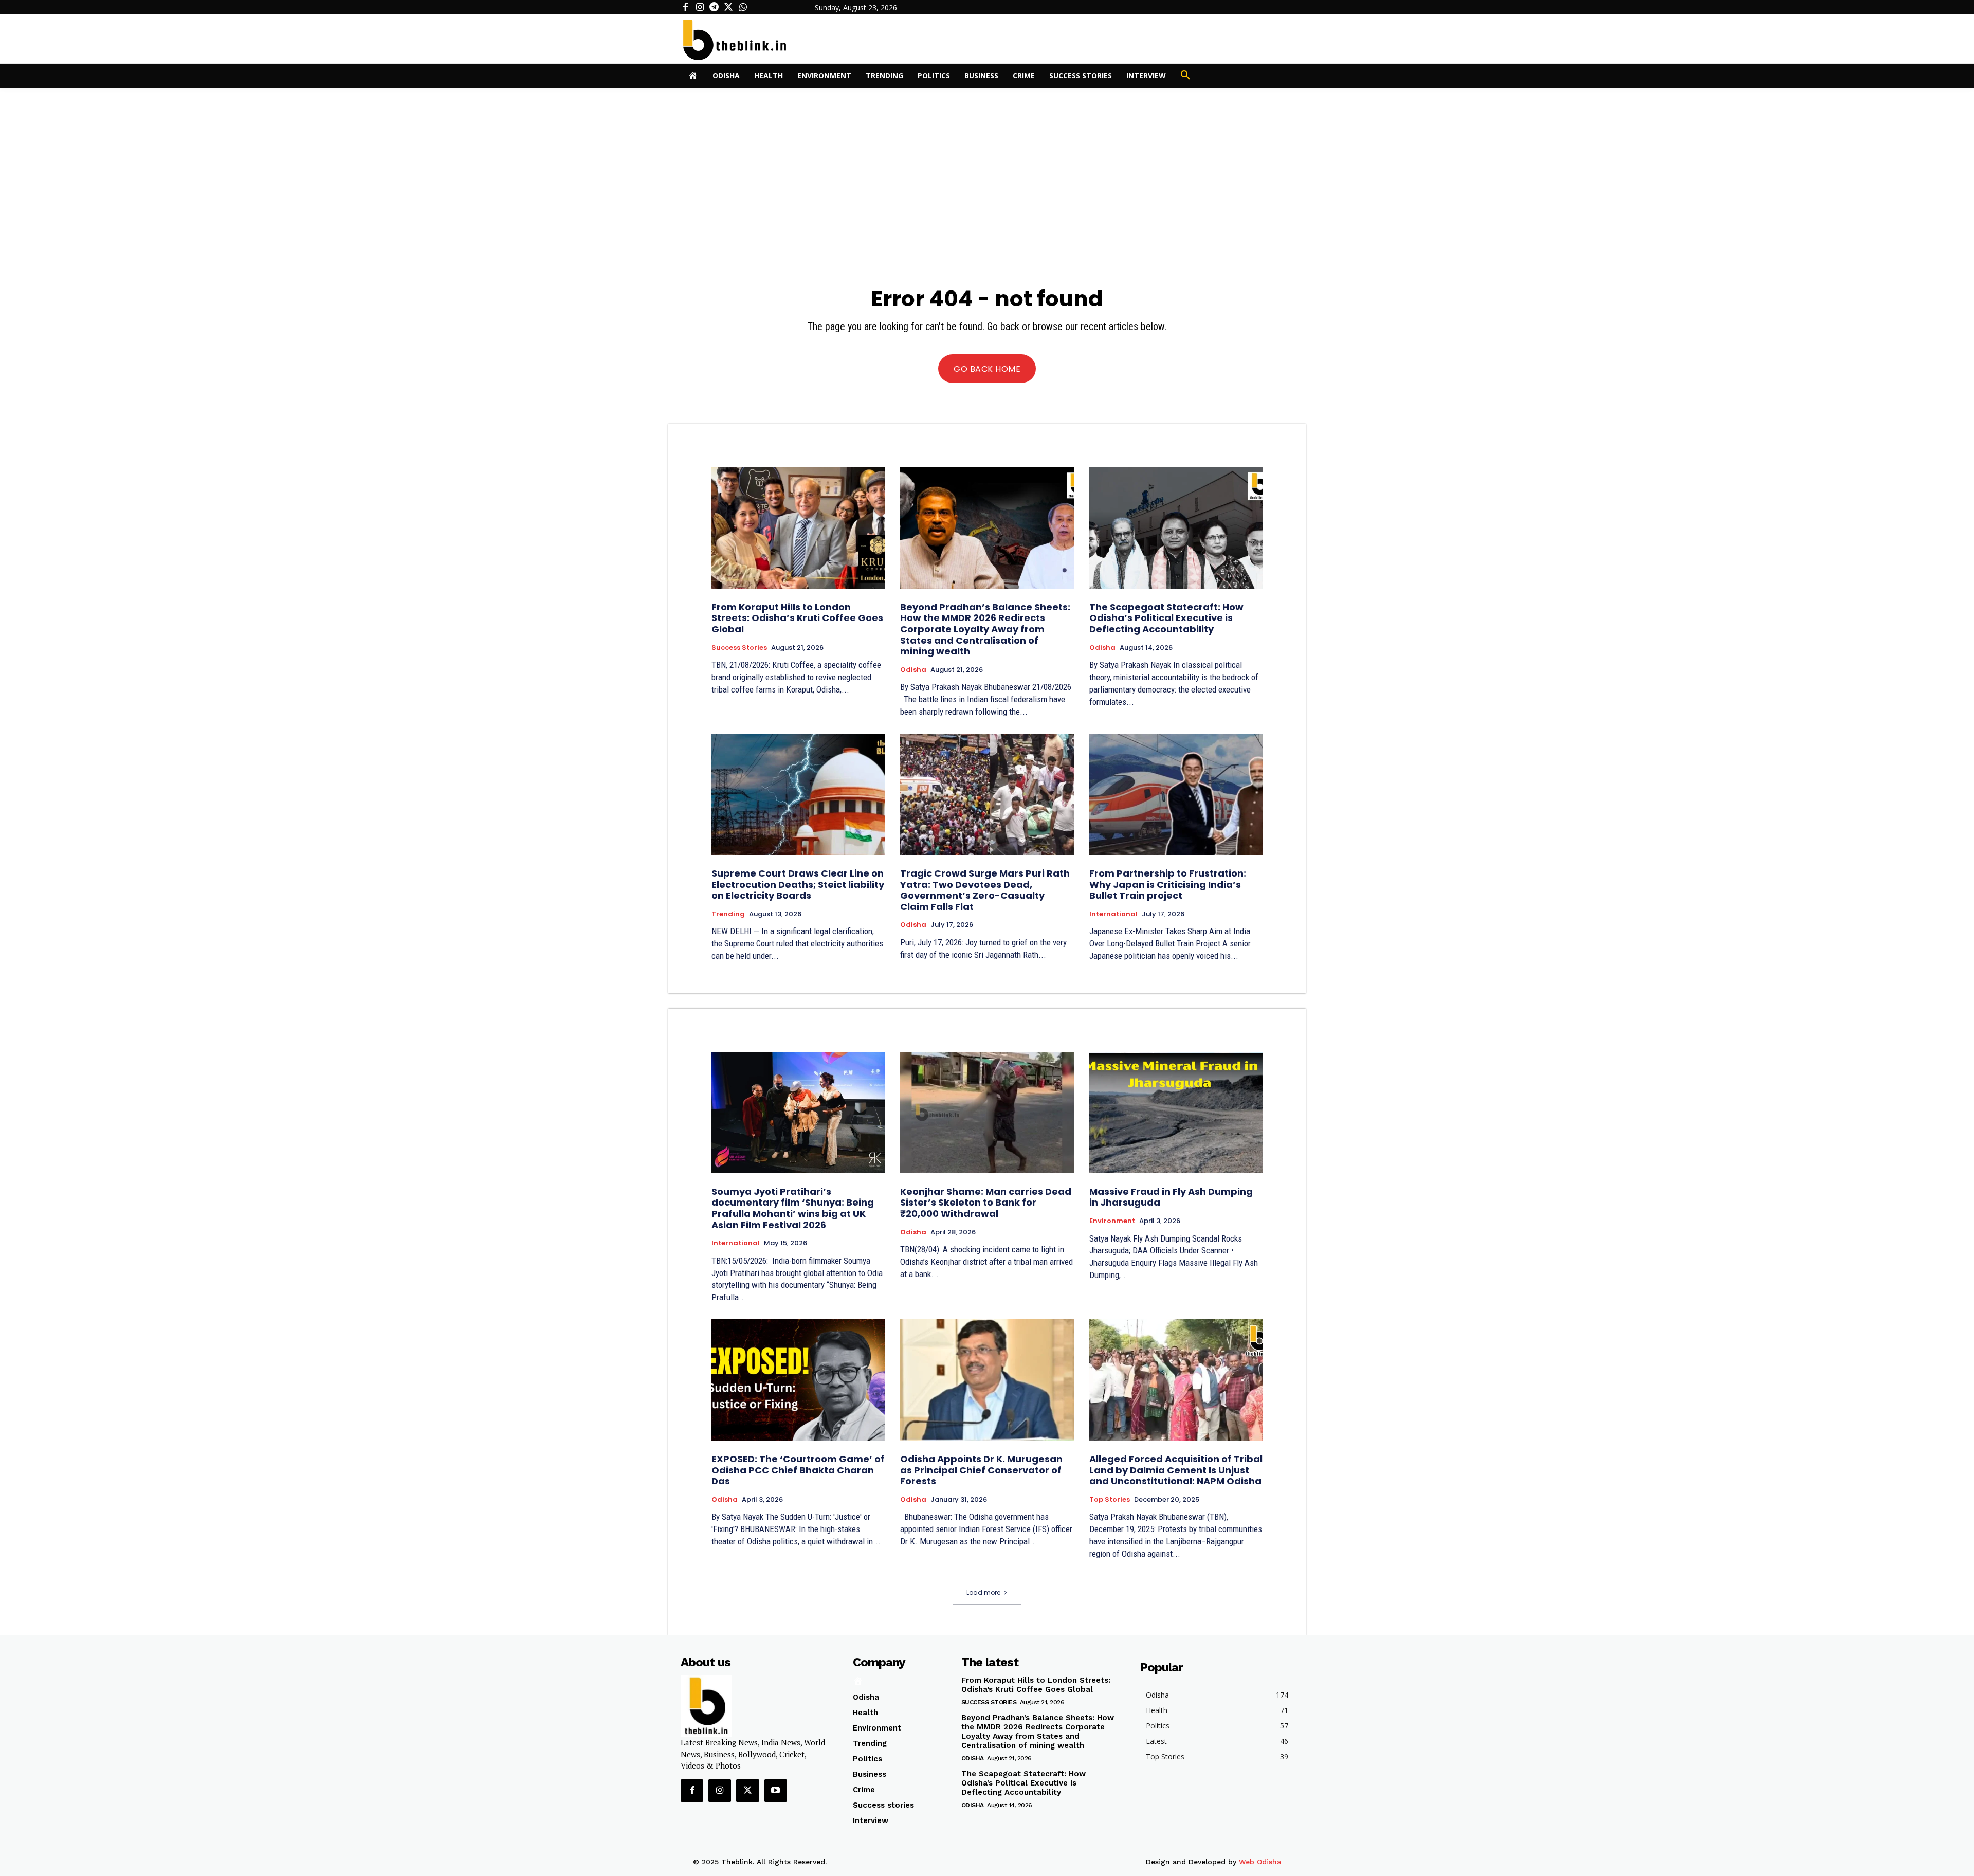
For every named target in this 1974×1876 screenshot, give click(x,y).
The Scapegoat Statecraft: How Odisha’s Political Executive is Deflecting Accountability (1166, 618)
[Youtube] (776, 1791)
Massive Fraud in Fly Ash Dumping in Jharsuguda (1171, 1197)
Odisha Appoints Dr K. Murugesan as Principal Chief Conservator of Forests (981, 1470)
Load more (983, 1592)
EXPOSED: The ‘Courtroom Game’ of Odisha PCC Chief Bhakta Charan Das (798, 1470)
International (1113, 914)
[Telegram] (714, 7)
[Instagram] (700, 7)
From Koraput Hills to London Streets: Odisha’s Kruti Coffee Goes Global (797, 618)
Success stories (739, 648)
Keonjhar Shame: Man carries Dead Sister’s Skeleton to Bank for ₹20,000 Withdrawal (986, 1203)
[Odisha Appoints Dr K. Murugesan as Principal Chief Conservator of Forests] (987, 1380)
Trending (728, 914)
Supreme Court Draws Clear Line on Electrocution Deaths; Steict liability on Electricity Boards (798, 884)
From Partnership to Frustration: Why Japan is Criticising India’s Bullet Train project (1168, 884)
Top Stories (1110, 1500)
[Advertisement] (987, 165)
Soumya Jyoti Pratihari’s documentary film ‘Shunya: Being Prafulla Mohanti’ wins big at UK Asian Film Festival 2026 (793, 1208)
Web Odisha (1260, 1862)
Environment (1112, 1221)
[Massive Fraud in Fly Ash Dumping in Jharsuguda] (1176, 1113)
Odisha (913, 670)
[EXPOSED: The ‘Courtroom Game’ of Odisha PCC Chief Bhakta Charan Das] (798, 1380)
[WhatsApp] (743, 7)
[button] (1185, 76)
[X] (728, 7)
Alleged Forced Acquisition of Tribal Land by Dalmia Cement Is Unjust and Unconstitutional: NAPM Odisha (1176, 1470)
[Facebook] (685, 7)
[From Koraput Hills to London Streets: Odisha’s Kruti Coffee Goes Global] (798, 528)
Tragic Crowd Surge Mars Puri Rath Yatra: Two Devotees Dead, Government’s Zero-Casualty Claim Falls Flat (985, 890)
